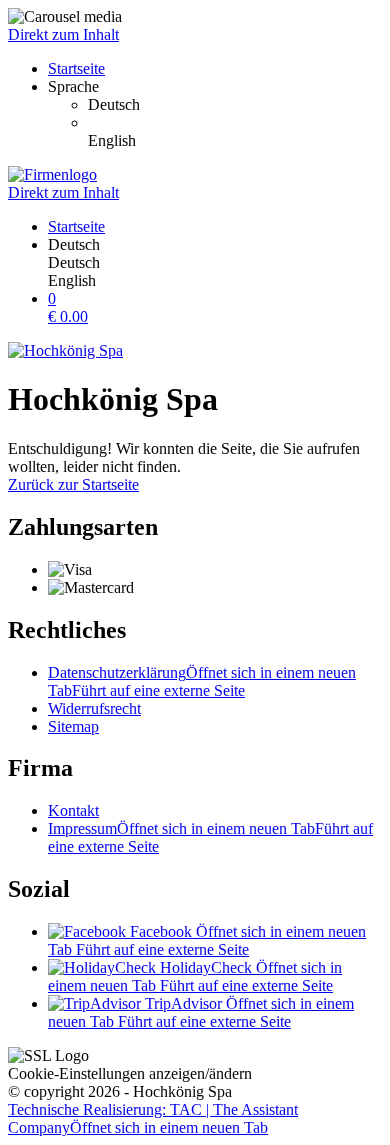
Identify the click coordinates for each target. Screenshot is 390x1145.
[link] (235, 105)
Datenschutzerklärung (202, 681)
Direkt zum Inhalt (63, 34)
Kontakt (73, 810)
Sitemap (73, 726)
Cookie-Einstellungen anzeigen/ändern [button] (130, 1073)
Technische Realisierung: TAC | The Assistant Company (153, 1118)
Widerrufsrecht (94, 708)
